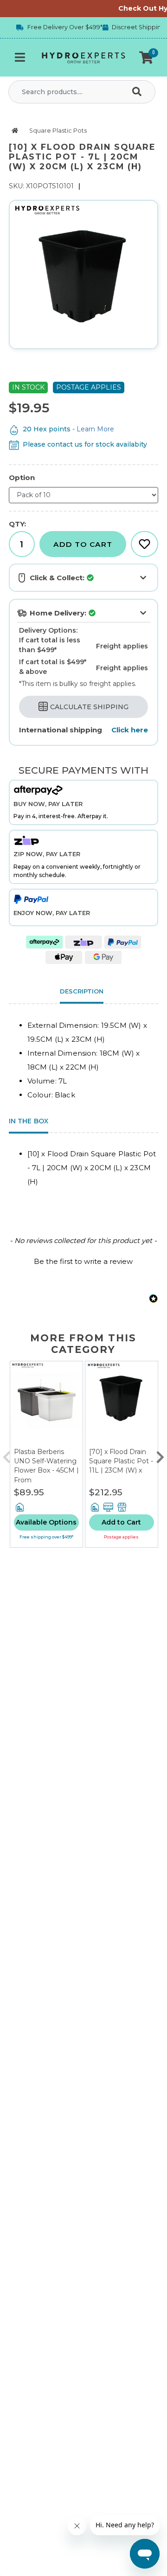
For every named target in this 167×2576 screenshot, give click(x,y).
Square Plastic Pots (58, 131)
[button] (146, 58)
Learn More (95, 429)
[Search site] (139, 92)
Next (160, 1455)
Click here (130, 730)
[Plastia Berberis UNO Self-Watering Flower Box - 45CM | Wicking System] (46, 1404)
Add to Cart (83, 544)
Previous (7, 1455)
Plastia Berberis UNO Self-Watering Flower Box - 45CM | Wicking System (46, 1465)
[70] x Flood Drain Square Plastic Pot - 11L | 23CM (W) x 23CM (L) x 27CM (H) (121, 1470)
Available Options (46, 1522)
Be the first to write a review (83, 1261)
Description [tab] (82, 991)
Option (22, 477)
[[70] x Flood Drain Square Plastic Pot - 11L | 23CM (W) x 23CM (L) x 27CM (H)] (122, 1404)
